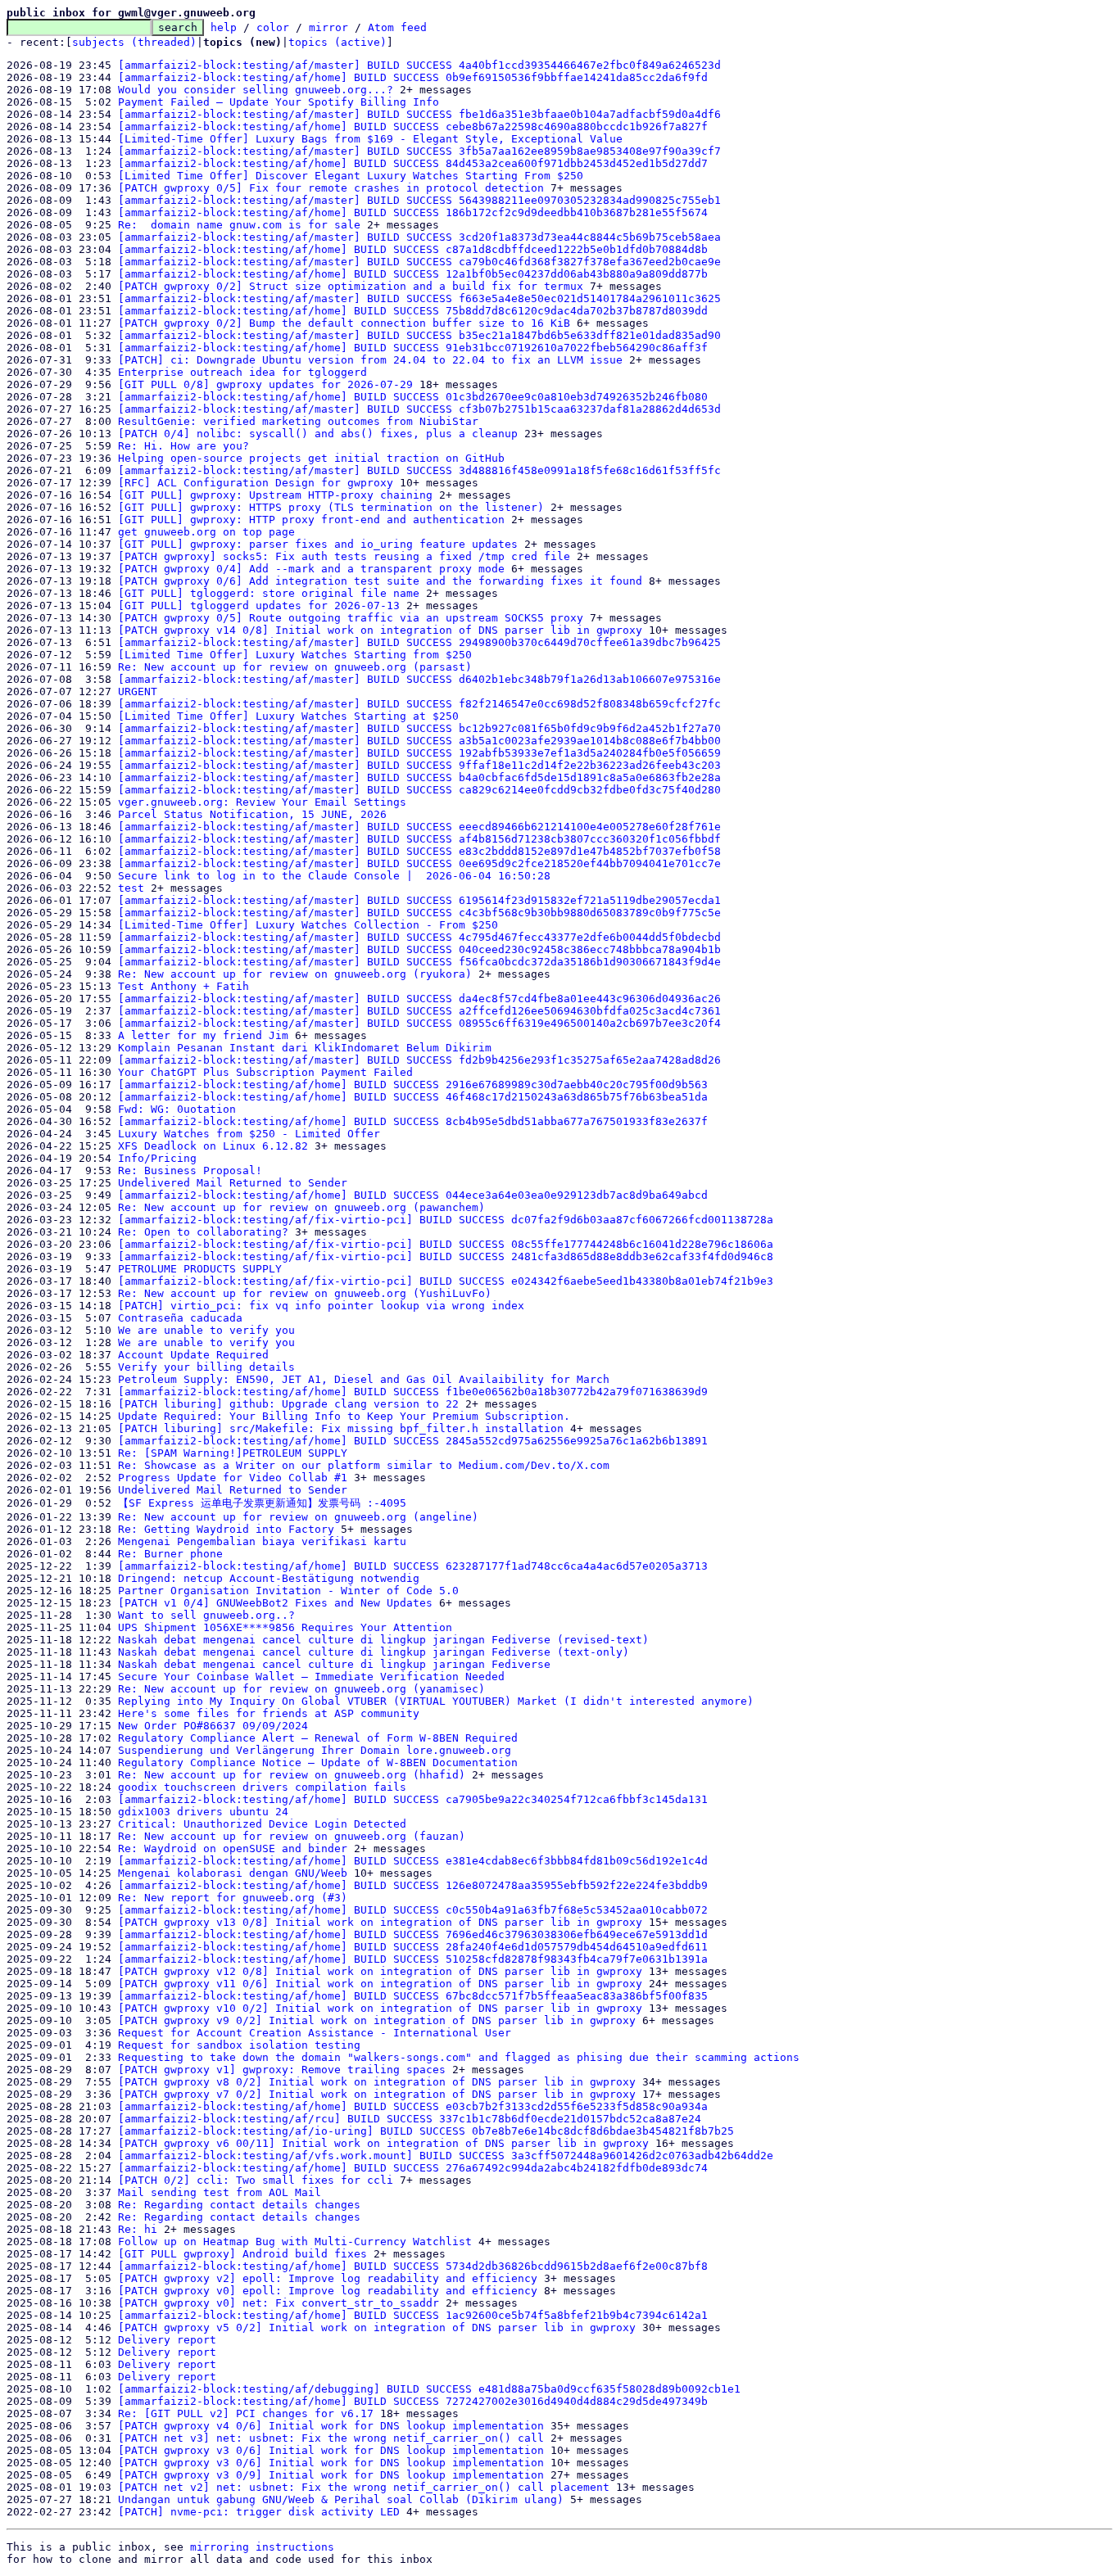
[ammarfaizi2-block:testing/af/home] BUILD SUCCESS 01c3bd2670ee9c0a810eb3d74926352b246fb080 (413, 397)
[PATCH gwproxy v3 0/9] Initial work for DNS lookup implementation (331, 2475)
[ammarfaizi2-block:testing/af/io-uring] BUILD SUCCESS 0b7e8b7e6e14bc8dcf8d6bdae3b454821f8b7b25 (426, 2131)
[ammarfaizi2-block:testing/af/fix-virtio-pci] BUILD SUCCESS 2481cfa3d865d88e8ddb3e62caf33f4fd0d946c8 (446, 1256)
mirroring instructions (262, 2547)
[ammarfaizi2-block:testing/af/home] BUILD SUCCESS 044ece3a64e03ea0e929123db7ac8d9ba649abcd (413, 1195)
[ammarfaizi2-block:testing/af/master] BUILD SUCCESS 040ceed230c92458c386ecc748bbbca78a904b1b (419, 949)
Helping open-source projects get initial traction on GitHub (311, 458)
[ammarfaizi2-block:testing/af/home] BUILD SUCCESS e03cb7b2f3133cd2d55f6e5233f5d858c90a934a (413, 2106)
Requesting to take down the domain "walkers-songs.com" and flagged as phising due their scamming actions (459, 2057)
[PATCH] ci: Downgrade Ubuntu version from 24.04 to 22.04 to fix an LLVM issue (370, 360)
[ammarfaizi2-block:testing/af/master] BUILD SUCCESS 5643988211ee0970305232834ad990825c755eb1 (419, 200)
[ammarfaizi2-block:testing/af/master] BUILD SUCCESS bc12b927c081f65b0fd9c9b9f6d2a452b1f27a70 (419, 728)
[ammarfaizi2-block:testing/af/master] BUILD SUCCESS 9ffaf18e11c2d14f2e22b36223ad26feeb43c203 (419, 765)
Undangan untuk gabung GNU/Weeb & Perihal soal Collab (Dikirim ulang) (341, 2499)
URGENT (138, 691)
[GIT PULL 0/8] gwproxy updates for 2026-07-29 (265, 384)
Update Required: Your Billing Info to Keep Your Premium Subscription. (344, 1416)
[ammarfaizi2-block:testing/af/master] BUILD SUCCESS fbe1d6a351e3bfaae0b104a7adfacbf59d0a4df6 (419, 114)
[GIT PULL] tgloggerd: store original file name (269, 593)
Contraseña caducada (180, 1318)
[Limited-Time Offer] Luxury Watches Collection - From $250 (308, 925)
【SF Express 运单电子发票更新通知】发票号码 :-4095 (262, 1503)
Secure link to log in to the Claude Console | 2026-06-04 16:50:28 (334, 876)
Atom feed (397, 27)
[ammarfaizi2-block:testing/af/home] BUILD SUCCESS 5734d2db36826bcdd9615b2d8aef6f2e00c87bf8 (413, 2266)
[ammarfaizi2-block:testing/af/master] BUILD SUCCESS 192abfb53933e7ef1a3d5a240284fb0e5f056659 (419, 753)
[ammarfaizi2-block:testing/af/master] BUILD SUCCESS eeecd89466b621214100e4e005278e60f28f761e (419, 827)
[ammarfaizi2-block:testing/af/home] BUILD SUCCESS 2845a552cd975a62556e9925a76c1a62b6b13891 (413, 1441)
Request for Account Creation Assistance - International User (315, 2033)
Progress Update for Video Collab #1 (233, 1478)
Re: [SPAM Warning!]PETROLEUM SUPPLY (233, 1453)
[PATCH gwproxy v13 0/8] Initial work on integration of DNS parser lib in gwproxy (380, 1922)
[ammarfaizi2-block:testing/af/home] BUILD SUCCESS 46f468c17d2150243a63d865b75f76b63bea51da (413, 1097)
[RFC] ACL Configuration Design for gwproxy (256, 483)
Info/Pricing (157, 1158)
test (131, 888)
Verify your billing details (206, 1367)
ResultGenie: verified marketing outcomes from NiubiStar (298, 421)
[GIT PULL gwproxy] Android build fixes (242, 2254)
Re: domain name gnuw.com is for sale (239, 225)
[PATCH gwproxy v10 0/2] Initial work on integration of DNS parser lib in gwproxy (380, 2008)
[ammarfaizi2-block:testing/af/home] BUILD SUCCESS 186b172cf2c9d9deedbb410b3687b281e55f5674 (413, 212)
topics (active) (338, 42)
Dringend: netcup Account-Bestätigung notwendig (269, 1578)
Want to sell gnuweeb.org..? (206, 1615)
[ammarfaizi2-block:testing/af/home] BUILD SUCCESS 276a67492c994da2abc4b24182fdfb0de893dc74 (413, 2168)
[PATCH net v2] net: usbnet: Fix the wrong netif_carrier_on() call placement (364, 2487)
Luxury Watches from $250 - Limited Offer (249, 1134)
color (273, 27)
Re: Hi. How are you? (183, 446)
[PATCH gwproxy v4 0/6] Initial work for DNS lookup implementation (331, 2426)
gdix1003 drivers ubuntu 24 (203, 1812)
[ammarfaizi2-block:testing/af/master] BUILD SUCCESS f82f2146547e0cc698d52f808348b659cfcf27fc (419, 704)
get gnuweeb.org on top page (206, 532)
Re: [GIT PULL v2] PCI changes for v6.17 (246, 2413)
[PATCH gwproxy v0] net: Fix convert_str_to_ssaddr (279, 2303)
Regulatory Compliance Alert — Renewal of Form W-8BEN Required (318, 1738)
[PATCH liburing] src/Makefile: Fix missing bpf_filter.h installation (341, 1428)
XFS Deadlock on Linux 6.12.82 (213, 1146)
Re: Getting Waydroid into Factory (226, 1529)
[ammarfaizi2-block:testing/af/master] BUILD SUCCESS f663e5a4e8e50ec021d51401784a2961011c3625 (419, 298)
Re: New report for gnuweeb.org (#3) (233, 1898)
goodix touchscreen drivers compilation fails (262, 1787)
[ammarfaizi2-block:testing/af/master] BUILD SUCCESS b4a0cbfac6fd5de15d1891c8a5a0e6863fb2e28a (419, 777)
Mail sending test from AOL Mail (220, 2192)
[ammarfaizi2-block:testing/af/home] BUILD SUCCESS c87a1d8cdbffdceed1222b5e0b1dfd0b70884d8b (413, 249)
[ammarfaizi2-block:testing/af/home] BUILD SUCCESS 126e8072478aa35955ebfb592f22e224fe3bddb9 (413, 1885)
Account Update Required (193, 1355)
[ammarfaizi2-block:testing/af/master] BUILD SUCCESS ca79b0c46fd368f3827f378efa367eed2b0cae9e (419, 262)
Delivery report (167, 2340)
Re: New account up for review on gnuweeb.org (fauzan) (292, 1836)
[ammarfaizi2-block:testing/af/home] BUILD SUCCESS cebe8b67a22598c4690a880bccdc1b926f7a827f (413, 127)
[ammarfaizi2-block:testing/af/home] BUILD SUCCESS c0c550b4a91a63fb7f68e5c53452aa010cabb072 (413, 1910)
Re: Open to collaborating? (203, 1232)
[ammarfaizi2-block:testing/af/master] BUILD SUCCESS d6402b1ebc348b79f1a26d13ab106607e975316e (419, 679)
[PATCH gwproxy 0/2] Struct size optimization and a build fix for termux (351, 286)
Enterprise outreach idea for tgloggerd (242, 372)
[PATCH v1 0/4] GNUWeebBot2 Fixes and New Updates (275, 1603)
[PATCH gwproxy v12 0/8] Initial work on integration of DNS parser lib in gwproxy (380, 1971)
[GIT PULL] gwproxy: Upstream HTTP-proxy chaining (275, 495)
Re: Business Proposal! (190, 1170)
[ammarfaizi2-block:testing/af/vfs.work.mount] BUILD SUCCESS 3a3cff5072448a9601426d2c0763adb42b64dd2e (446, 2156)
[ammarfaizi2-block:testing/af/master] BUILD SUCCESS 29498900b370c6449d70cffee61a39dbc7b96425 (419, 642)
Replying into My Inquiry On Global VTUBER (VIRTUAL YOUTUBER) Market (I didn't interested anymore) (436, 1701)
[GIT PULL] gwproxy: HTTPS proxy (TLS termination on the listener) (331, 507)
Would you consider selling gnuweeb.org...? (256, 90)
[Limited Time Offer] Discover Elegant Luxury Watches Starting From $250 (351, 176)
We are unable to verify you (206, 1330)
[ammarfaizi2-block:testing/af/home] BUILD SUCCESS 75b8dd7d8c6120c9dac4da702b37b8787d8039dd (413, 311)
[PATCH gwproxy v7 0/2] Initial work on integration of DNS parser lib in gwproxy (377, 2094)
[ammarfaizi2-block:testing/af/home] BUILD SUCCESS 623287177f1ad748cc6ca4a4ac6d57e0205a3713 (413, 1566)
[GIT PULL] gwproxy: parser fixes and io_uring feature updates (318, 544)
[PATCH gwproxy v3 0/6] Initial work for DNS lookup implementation (331, 2450)
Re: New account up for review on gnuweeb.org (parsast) (295, 667)
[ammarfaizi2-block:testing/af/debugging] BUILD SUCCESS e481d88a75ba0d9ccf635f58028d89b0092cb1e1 (429, 2389)
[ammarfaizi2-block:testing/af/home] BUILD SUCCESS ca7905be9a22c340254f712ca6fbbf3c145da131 (413, 1799)
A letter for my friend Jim (203, 1035)
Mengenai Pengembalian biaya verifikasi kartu (262, 1541)
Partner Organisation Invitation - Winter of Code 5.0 (288, 1591)
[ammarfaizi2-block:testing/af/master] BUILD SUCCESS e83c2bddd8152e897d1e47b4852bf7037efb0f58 (419, 851)
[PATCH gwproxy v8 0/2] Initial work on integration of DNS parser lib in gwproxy (377, 2082)
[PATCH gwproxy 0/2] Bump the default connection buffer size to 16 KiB (344, 323)
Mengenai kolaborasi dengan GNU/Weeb (233, 1873)
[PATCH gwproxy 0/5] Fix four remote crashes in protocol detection (331, 188)
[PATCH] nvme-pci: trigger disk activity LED (259, 2512)
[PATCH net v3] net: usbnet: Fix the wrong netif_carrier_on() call (331, 2438)
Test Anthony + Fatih (183, 986)
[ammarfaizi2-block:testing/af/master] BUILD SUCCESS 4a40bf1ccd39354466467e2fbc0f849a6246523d (419, 65)
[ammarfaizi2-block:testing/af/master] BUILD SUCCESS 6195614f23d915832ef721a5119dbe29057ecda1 (419, 900)
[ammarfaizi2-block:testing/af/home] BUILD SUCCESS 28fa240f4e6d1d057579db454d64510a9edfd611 (413, 1947)
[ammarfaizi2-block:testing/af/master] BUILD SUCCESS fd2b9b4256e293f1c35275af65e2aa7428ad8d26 (419, 1060)
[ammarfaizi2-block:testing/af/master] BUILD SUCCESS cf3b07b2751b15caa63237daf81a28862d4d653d (419, 409)
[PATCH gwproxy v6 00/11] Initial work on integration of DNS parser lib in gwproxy (383, 2143)
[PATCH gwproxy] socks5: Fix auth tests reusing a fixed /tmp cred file (344, 556)
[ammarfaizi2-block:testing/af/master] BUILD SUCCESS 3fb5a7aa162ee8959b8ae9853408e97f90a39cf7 (419, 151)
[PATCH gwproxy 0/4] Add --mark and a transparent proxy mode (311, 569)
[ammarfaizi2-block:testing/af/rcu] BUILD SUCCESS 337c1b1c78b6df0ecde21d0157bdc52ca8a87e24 (410, 2119)
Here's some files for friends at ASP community (269, 1713)
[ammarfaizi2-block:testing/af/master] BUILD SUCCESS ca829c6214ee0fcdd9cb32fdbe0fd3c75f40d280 (419, 790)
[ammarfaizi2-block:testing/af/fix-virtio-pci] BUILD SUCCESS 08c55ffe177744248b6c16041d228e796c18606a (446, 1244)
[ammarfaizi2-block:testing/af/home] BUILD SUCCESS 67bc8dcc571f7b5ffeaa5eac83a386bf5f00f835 (413, 1996)
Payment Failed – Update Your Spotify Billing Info (279, 102)
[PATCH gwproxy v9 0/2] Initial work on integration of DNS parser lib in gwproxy (377, 2020)
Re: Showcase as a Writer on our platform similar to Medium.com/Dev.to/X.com (364, 1465)
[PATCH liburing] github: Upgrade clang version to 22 (288, 1404)
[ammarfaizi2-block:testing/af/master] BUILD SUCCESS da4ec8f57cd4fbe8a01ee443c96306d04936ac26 (419, 999)
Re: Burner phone (170, 1554)
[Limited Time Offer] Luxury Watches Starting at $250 (288, 716)
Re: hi (138, 2229)
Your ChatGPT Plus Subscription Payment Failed (265, 1072)
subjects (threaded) (134, 42)
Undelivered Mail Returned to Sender (233, 1183)
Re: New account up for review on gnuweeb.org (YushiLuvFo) (305, 1293)
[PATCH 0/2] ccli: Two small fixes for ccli (256, 2180)
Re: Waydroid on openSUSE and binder (233, 1848)
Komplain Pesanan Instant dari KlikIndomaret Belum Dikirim (305, 1048)
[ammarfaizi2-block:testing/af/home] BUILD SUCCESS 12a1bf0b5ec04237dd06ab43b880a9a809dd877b (413, 274)
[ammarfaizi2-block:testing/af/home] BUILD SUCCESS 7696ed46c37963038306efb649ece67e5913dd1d (413, 1934)
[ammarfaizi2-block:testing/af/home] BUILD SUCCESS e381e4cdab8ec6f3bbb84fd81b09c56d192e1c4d (413, 1861)
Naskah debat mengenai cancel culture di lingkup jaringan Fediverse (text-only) (374, 1652)
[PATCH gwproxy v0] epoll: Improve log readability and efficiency (328, 2291)
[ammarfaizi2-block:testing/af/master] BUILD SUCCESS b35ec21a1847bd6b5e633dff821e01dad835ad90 (419, 335)
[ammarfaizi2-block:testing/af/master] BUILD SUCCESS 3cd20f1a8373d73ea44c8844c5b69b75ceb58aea (419, 237)
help (224, 27)
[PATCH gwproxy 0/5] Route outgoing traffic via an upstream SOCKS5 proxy (351, 618)
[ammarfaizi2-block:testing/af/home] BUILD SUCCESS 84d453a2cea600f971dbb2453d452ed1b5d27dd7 (413, 163)
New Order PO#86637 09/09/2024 (213, 1726)
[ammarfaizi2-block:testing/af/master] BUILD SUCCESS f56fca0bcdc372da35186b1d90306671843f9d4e (419, 962)
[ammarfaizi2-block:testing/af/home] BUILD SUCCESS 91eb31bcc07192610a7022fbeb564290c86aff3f (413, 348)
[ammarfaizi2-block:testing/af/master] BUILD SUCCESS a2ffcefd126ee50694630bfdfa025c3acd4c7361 (419, 1011)
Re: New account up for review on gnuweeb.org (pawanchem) (301, 1207)
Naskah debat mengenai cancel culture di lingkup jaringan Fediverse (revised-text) (383, 1640)
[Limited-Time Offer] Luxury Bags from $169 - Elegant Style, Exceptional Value (370, 139)
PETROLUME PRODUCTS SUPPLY (200, 1269)
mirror (328, 27)
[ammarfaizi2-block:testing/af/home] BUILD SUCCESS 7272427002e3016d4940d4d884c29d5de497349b (413, 2401)
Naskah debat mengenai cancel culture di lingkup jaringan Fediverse (334, 1664)
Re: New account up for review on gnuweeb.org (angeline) (298, 1517)
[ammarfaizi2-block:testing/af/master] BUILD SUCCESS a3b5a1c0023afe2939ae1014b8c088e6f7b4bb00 (419, 741)
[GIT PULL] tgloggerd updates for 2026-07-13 (259, 606)
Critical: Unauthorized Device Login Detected (262, 1824)
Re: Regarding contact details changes (239, 2205)
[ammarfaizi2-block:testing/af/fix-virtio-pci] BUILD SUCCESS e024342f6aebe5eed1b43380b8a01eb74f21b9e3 (446, 1281)
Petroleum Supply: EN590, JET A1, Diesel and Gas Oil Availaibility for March (364, 1379)
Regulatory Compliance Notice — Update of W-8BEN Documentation (318, 1763)
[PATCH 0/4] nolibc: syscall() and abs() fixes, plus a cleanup (318, 434)
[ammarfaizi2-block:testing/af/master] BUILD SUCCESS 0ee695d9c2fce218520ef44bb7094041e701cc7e (419, 863)
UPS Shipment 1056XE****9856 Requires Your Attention (285, 1627)
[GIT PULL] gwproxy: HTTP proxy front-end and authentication (311, 520)
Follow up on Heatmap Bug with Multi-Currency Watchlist (295, 2242)
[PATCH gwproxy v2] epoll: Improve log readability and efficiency (328, 2278)
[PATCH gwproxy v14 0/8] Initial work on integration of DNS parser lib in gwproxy (380, 630)
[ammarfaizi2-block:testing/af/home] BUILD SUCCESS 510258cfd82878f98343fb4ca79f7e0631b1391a (413, 1959)
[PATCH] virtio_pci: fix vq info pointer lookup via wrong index (321, 1306)
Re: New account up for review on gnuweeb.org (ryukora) (295, 974)
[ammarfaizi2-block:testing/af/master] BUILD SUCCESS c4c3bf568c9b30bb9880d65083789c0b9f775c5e (419, 913)
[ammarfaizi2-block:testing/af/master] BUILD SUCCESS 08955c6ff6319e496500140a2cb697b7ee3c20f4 (419, 1023)
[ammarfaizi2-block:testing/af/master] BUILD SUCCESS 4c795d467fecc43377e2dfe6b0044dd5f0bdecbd (419, 937)
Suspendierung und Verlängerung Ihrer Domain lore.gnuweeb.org (315, 1750)
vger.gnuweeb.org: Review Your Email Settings (262, 802)
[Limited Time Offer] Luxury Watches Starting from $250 (295, 655)
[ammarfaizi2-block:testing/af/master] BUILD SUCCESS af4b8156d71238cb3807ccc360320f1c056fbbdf (419, 839)
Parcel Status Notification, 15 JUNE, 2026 (252, 814)
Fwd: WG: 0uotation (177, 1109)
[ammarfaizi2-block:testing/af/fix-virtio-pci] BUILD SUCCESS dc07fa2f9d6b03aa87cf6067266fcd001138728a (446, 1220)
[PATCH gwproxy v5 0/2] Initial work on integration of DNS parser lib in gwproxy (377, 2327)
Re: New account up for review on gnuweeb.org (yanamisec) (301, 1689)
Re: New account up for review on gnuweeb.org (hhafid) (292, 1775)
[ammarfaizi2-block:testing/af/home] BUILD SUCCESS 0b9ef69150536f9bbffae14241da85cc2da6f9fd (413, 77)
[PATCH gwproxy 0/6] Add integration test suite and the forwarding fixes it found (380, 581)
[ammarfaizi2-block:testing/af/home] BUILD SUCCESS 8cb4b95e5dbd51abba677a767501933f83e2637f (413, 1121)
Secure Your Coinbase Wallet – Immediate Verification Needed (311, 1677)
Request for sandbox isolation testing (239, 2045)
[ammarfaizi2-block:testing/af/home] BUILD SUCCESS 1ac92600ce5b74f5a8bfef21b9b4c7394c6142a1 (413, 2315)
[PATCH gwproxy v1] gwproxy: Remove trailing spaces (282, 2070)
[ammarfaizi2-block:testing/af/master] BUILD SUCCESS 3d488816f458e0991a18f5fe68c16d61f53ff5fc (419, 470)
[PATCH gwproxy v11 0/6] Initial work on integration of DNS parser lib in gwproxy (380, 1984)
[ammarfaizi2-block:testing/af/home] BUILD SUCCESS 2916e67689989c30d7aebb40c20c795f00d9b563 (413, 1085)
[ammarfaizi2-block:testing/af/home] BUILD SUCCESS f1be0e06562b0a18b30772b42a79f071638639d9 (413, 1392)
